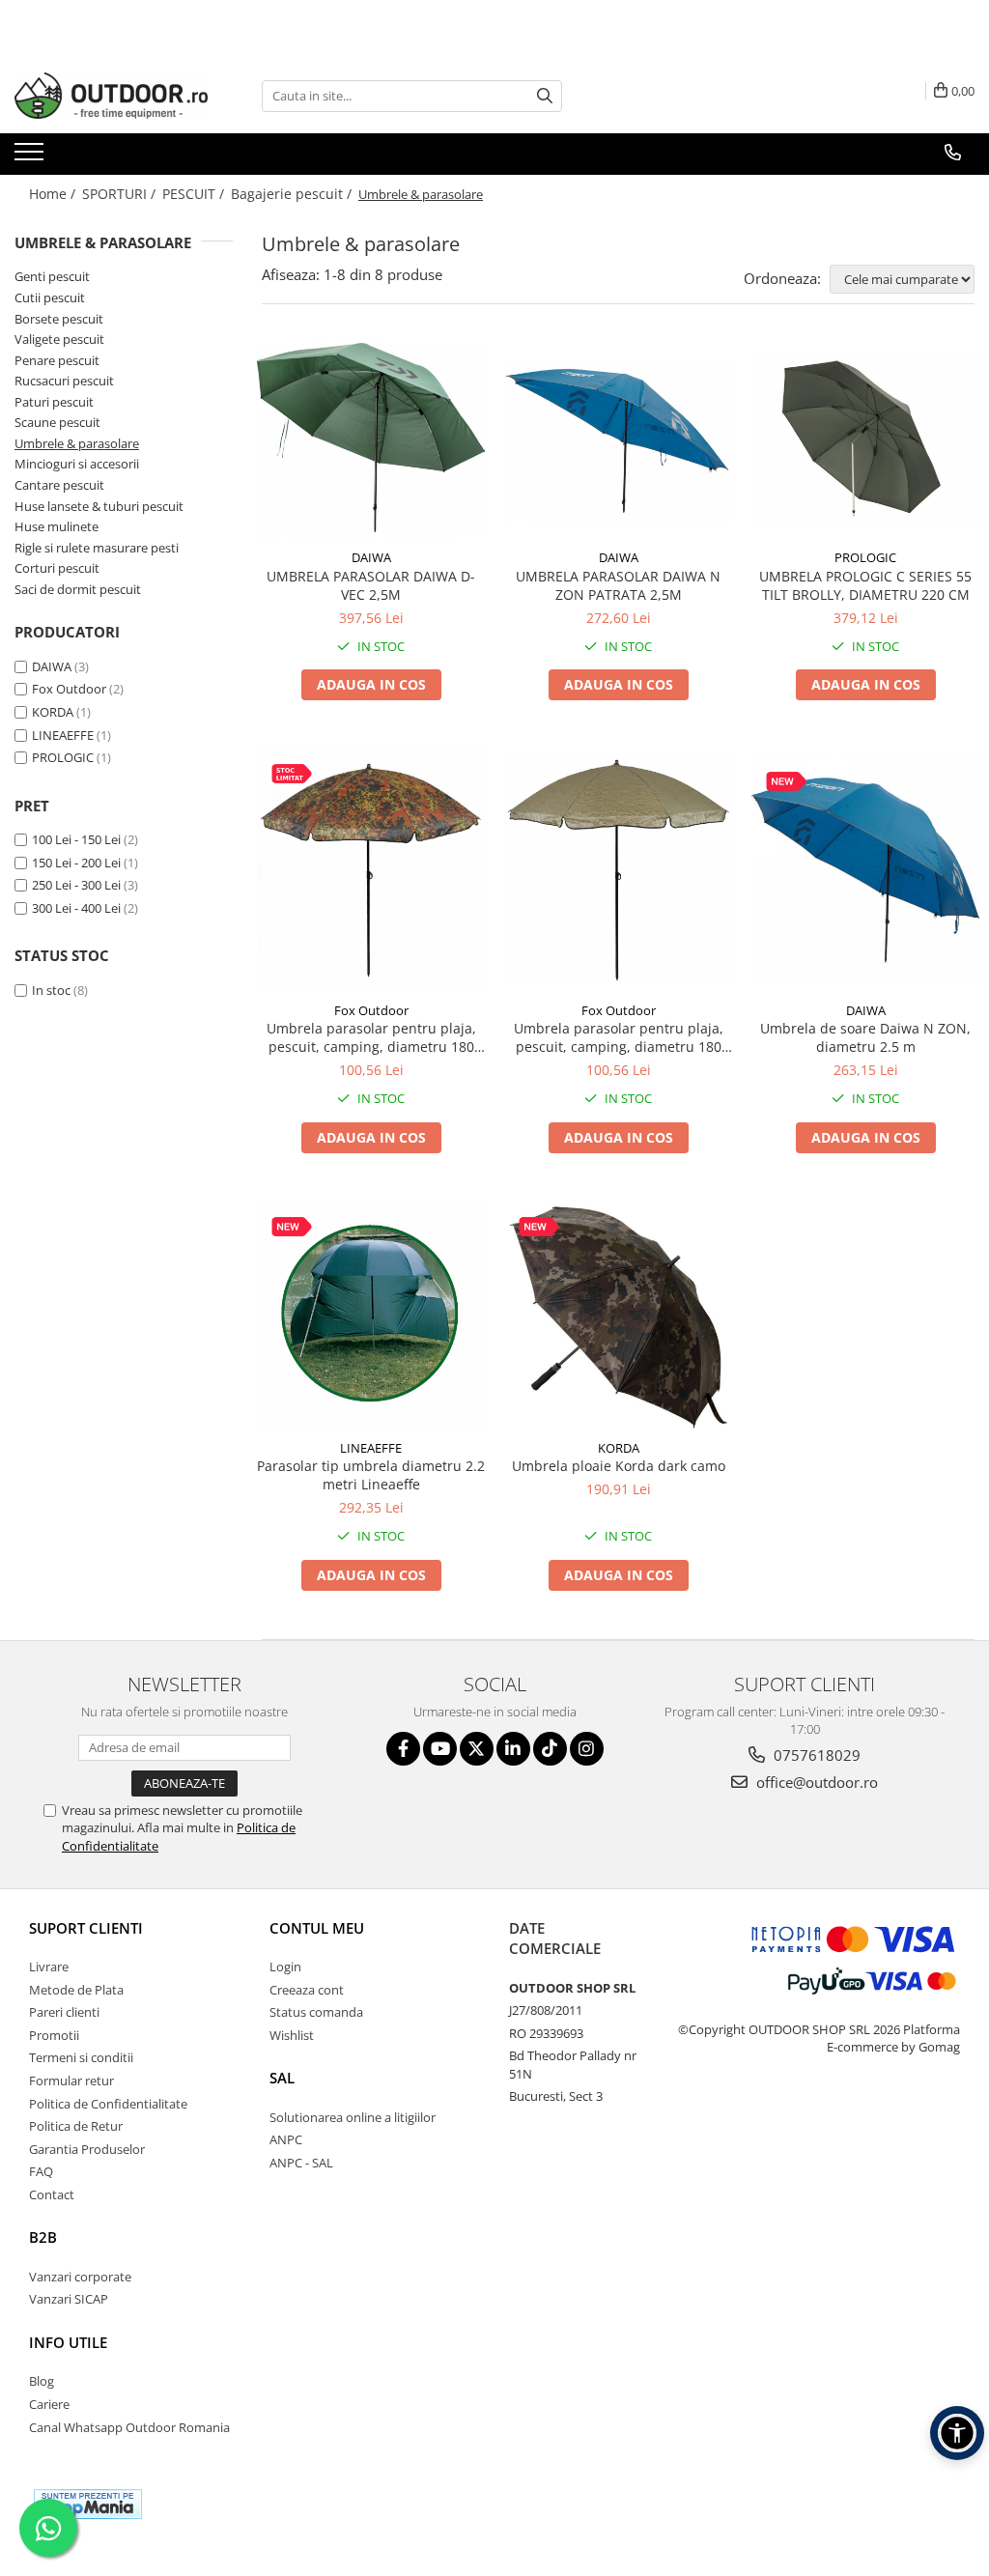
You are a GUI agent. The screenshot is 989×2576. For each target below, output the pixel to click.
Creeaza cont (307, 1990)
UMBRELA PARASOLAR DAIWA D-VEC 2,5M (371, 585)
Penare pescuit (57, 360)
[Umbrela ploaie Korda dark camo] (618, 1316)
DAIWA (52, 666)
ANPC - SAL (301, 2163)
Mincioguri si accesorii (77, 464)
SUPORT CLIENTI (86, 1928)
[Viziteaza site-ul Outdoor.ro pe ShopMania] (88, 2504)
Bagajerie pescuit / (293, 194)
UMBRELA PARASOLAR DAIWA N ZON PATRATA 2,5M (618, 585)
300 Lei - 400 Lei (76, 908)
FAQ (41, 2171)
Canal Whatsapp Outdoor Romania (129, 2427)
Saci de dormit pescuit (78, 589)
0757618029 (815, 1755)
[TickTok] (550, 1749)
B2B (43, 2237)
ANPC (286, 2139)
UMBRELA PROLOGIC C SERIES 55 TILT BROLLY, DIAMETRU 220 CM (865, 585)
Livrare (49, 1967)
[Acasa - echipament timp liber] (111, 96)
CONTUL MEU (317, 1928)
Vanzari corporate (80, 2277)
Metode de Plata (76, 1990)
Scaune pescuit (57, 422)
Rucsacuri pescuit (64, 381)
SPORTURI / (121, 194)
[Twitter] (477, 1749)
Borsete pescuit (59, 319)
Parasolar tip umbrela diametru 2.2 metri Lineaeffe (371, 1475)
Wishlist (292, 2035)
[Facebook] (403, 1749)
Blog (42, 2381)
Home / (54, 194)
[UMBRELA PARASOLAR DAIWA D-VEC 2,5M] (371, 441)
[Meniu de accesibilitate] (957, 2433)
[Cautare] (545, 96)
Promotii (54, 2035)
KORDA (53, 712)
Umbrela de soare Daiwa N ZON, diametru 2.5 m (865, 1037)
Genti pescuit (52, 276)
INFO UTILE (68, 2342)
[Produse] (31, 157)
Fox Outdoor (69, 689)
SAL (282, 2078)
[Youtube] (440, 1749)
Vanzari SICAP (69, 2299)
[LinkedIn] (513, 1749)
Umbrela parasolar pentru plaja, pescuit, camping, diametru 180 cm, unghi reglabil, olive (619, 1037)
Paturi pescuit (54, 402)
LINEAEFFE (63, 735)
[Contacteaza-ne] (953, 153)
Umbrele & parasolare (77, 443)
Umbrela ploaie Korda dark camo (619, 1466)
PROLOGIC (63, 757)
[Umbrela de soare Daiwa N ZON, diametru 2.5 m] (865, 870)
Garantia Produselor (87, 2149)
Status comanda (316, 2012)
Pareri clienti (64, 2012)
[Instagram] (587, 1749)
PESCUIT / (195, 194)
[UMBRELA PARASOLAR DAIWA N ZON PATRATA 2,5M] (618, 440)
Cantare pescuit (59, 485)
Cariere (49, 2404)
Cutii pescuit (50, 297)
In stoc (51, 990)
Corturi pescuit (57, 568)
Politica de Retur (76, 2126)
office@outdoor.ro (815, 1782)
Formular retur (71, 2081)
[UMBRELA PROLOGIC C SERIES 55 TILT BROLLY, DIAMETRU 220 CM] (865, 440)
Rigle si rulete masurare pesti (97, 548)
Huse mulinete (57, 526)
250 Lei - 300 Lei (76, 885)
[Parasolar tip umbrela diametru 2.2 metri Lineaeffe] (371, 1316)
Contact (52, 2194)
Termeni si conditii (81, 2057)
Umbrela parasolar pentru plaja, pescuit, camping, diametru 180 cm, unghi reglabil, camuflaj (371, 1037)
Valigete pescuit (59, 339)
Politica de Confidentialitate (108, 2104)
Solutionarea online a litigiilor (353, 2117)
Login (285, 1967)
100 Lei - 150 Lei (76, 839)
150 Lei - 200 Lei (76, 863)
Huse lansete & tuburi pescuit (99, 506)
